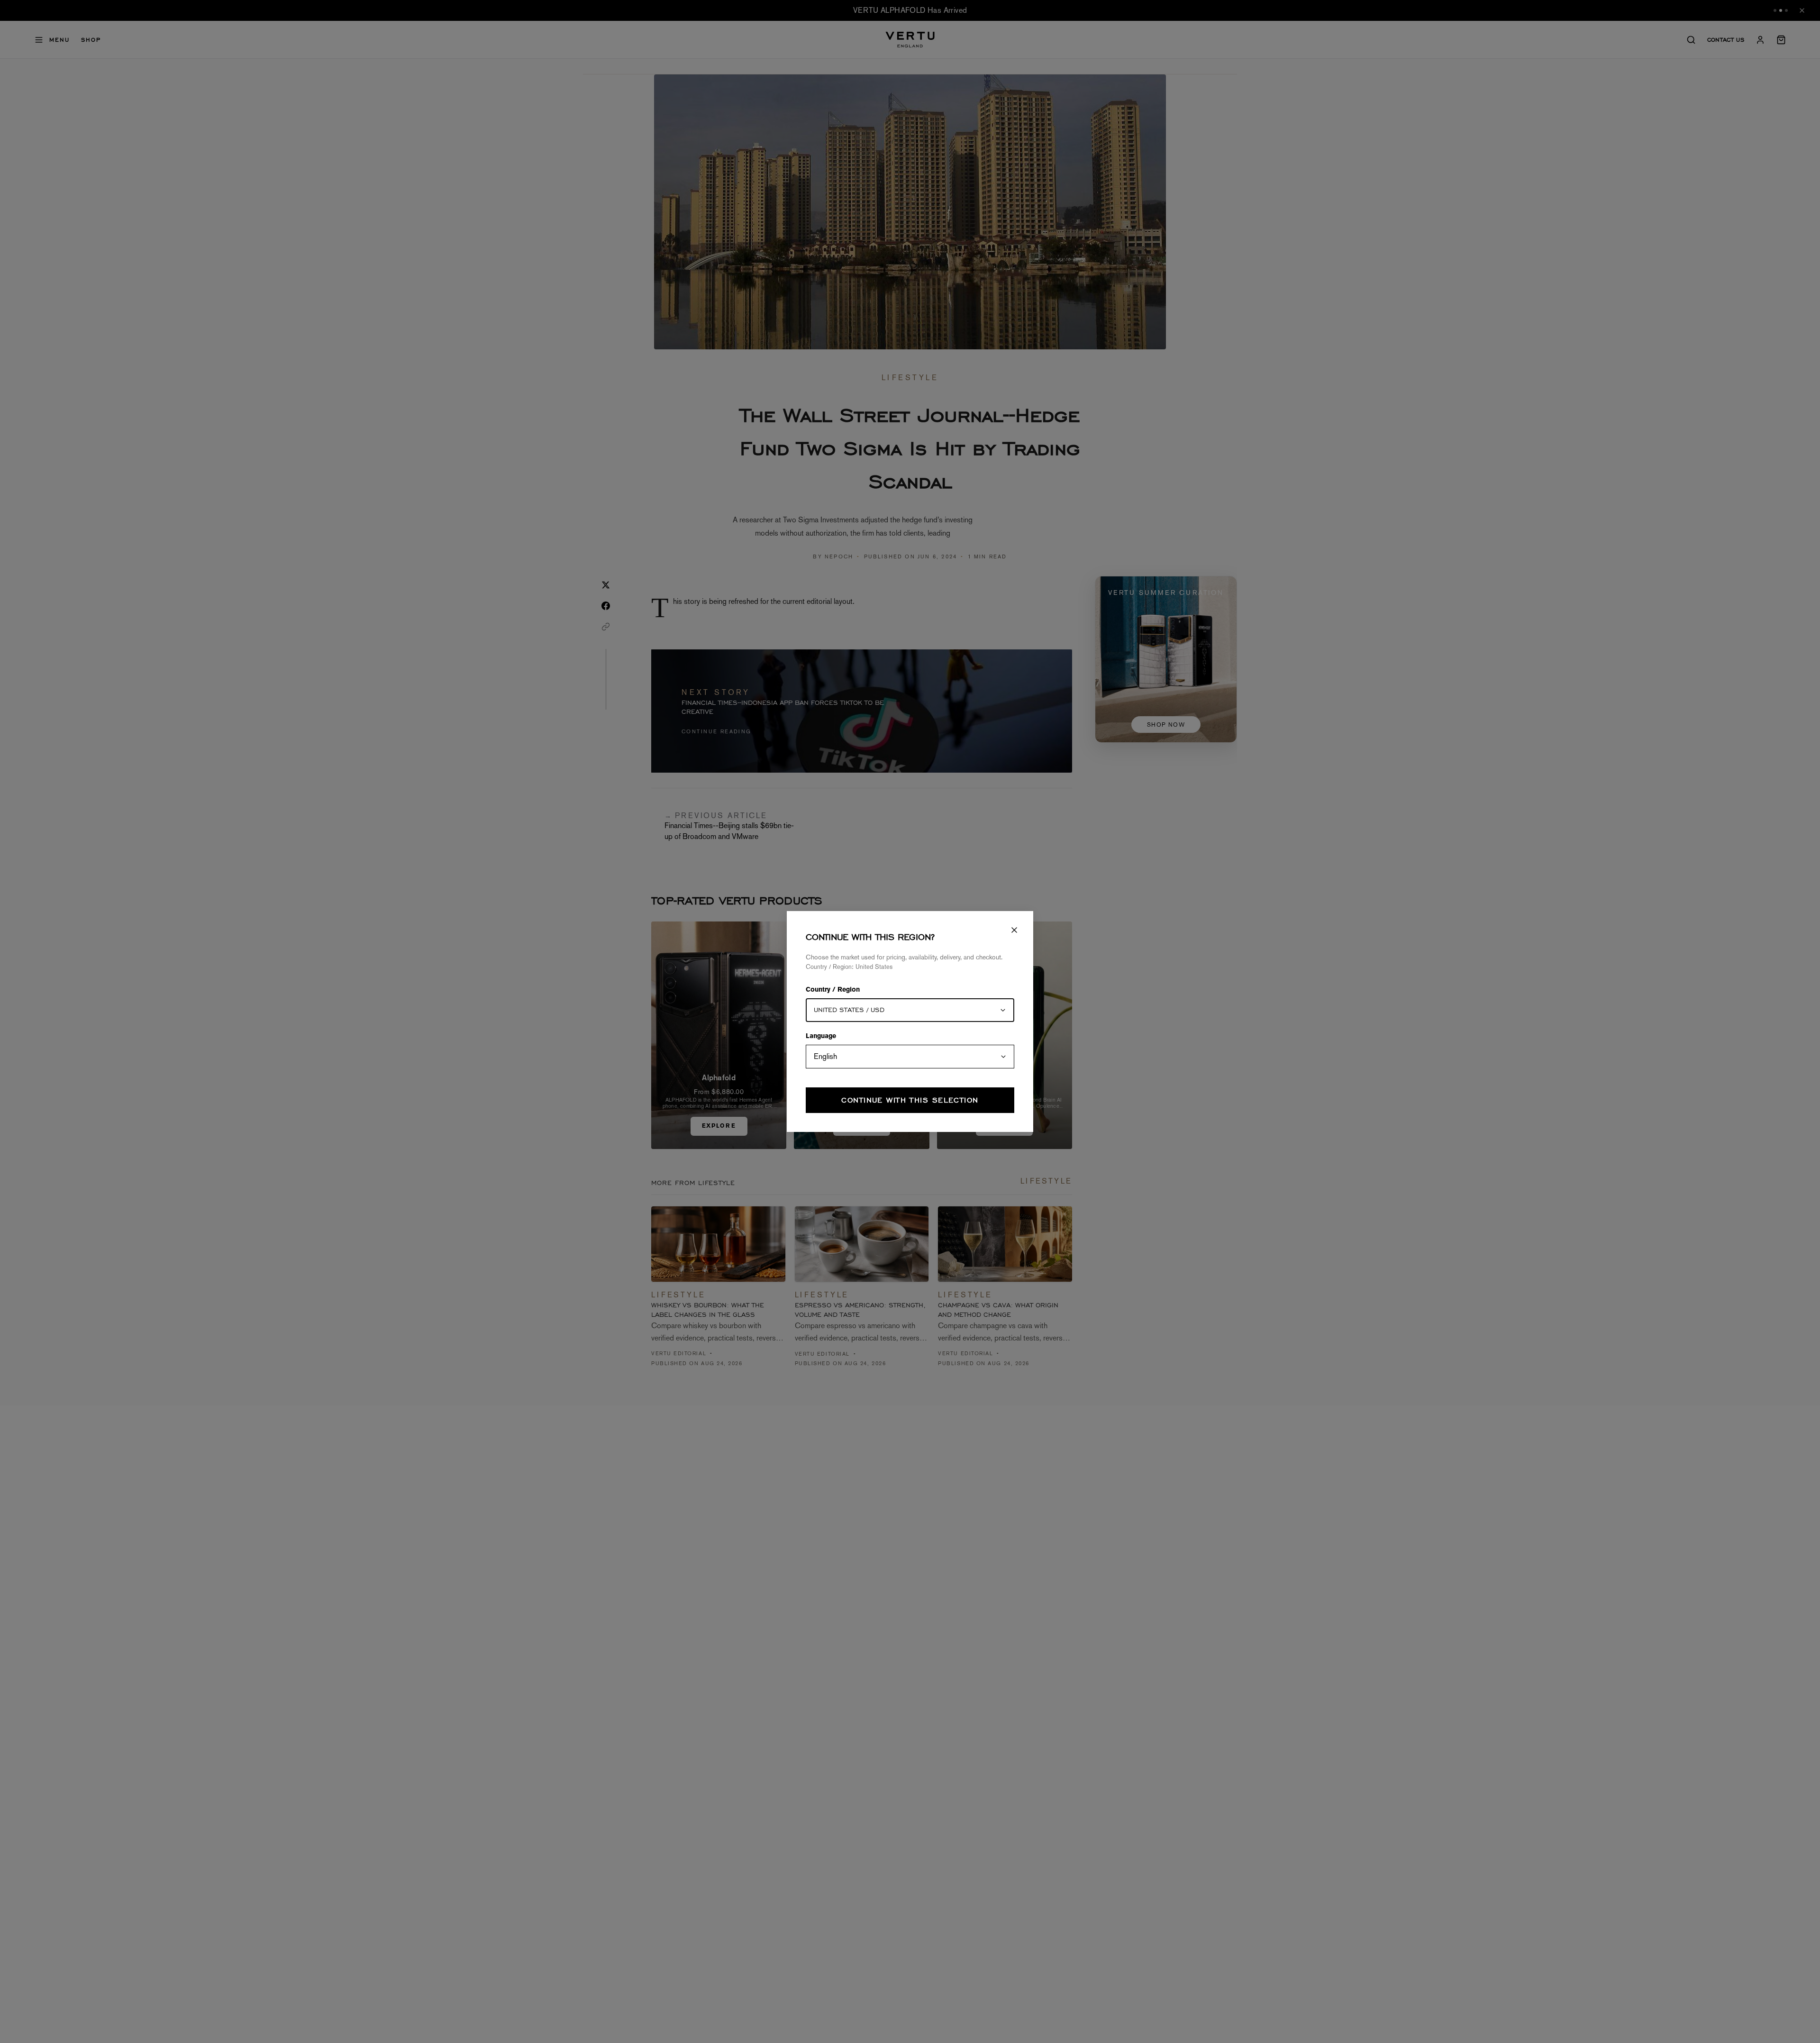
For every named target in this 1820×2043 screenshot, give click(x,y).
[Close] (1014, 930)
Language (821, 1037)
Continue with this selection (910, 1100)
